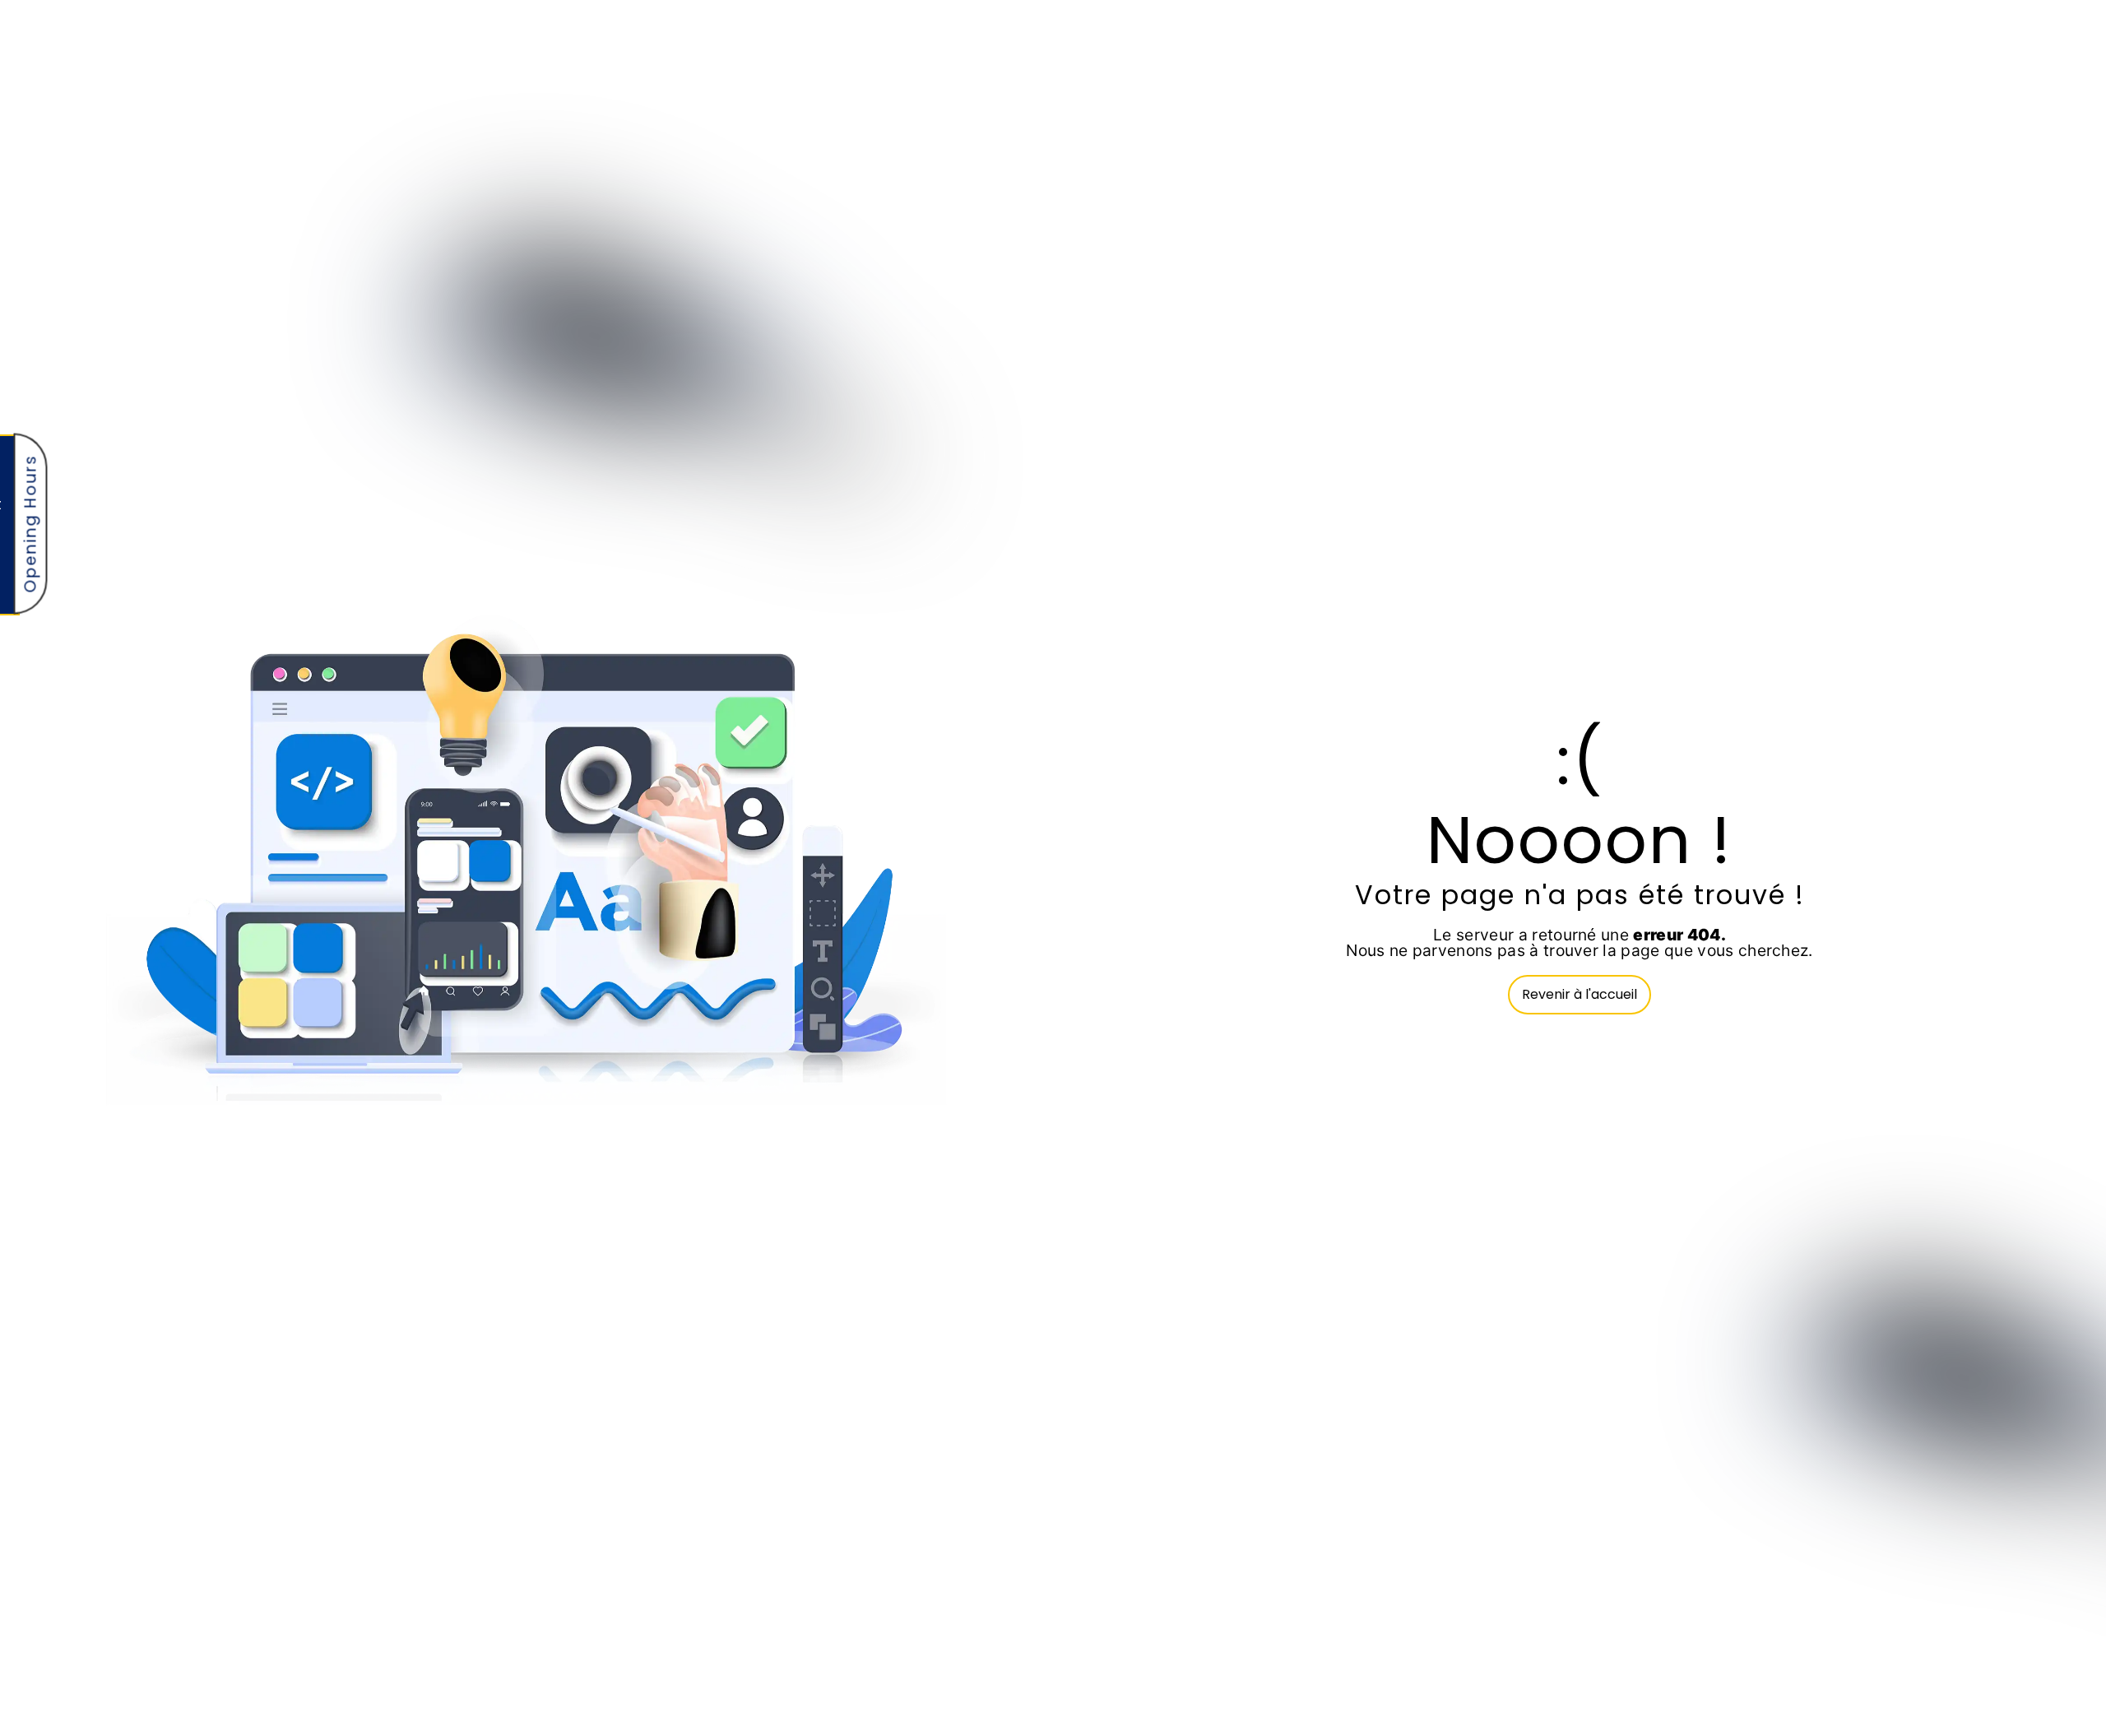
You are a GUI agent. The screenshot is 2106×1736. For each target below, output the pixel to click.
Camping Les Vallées (1667, 244)
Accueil (1544, 244)
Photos (1925, 244)
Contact (2006, 244)
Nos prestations (1818, 244)
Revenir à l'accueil (1579, 994)
